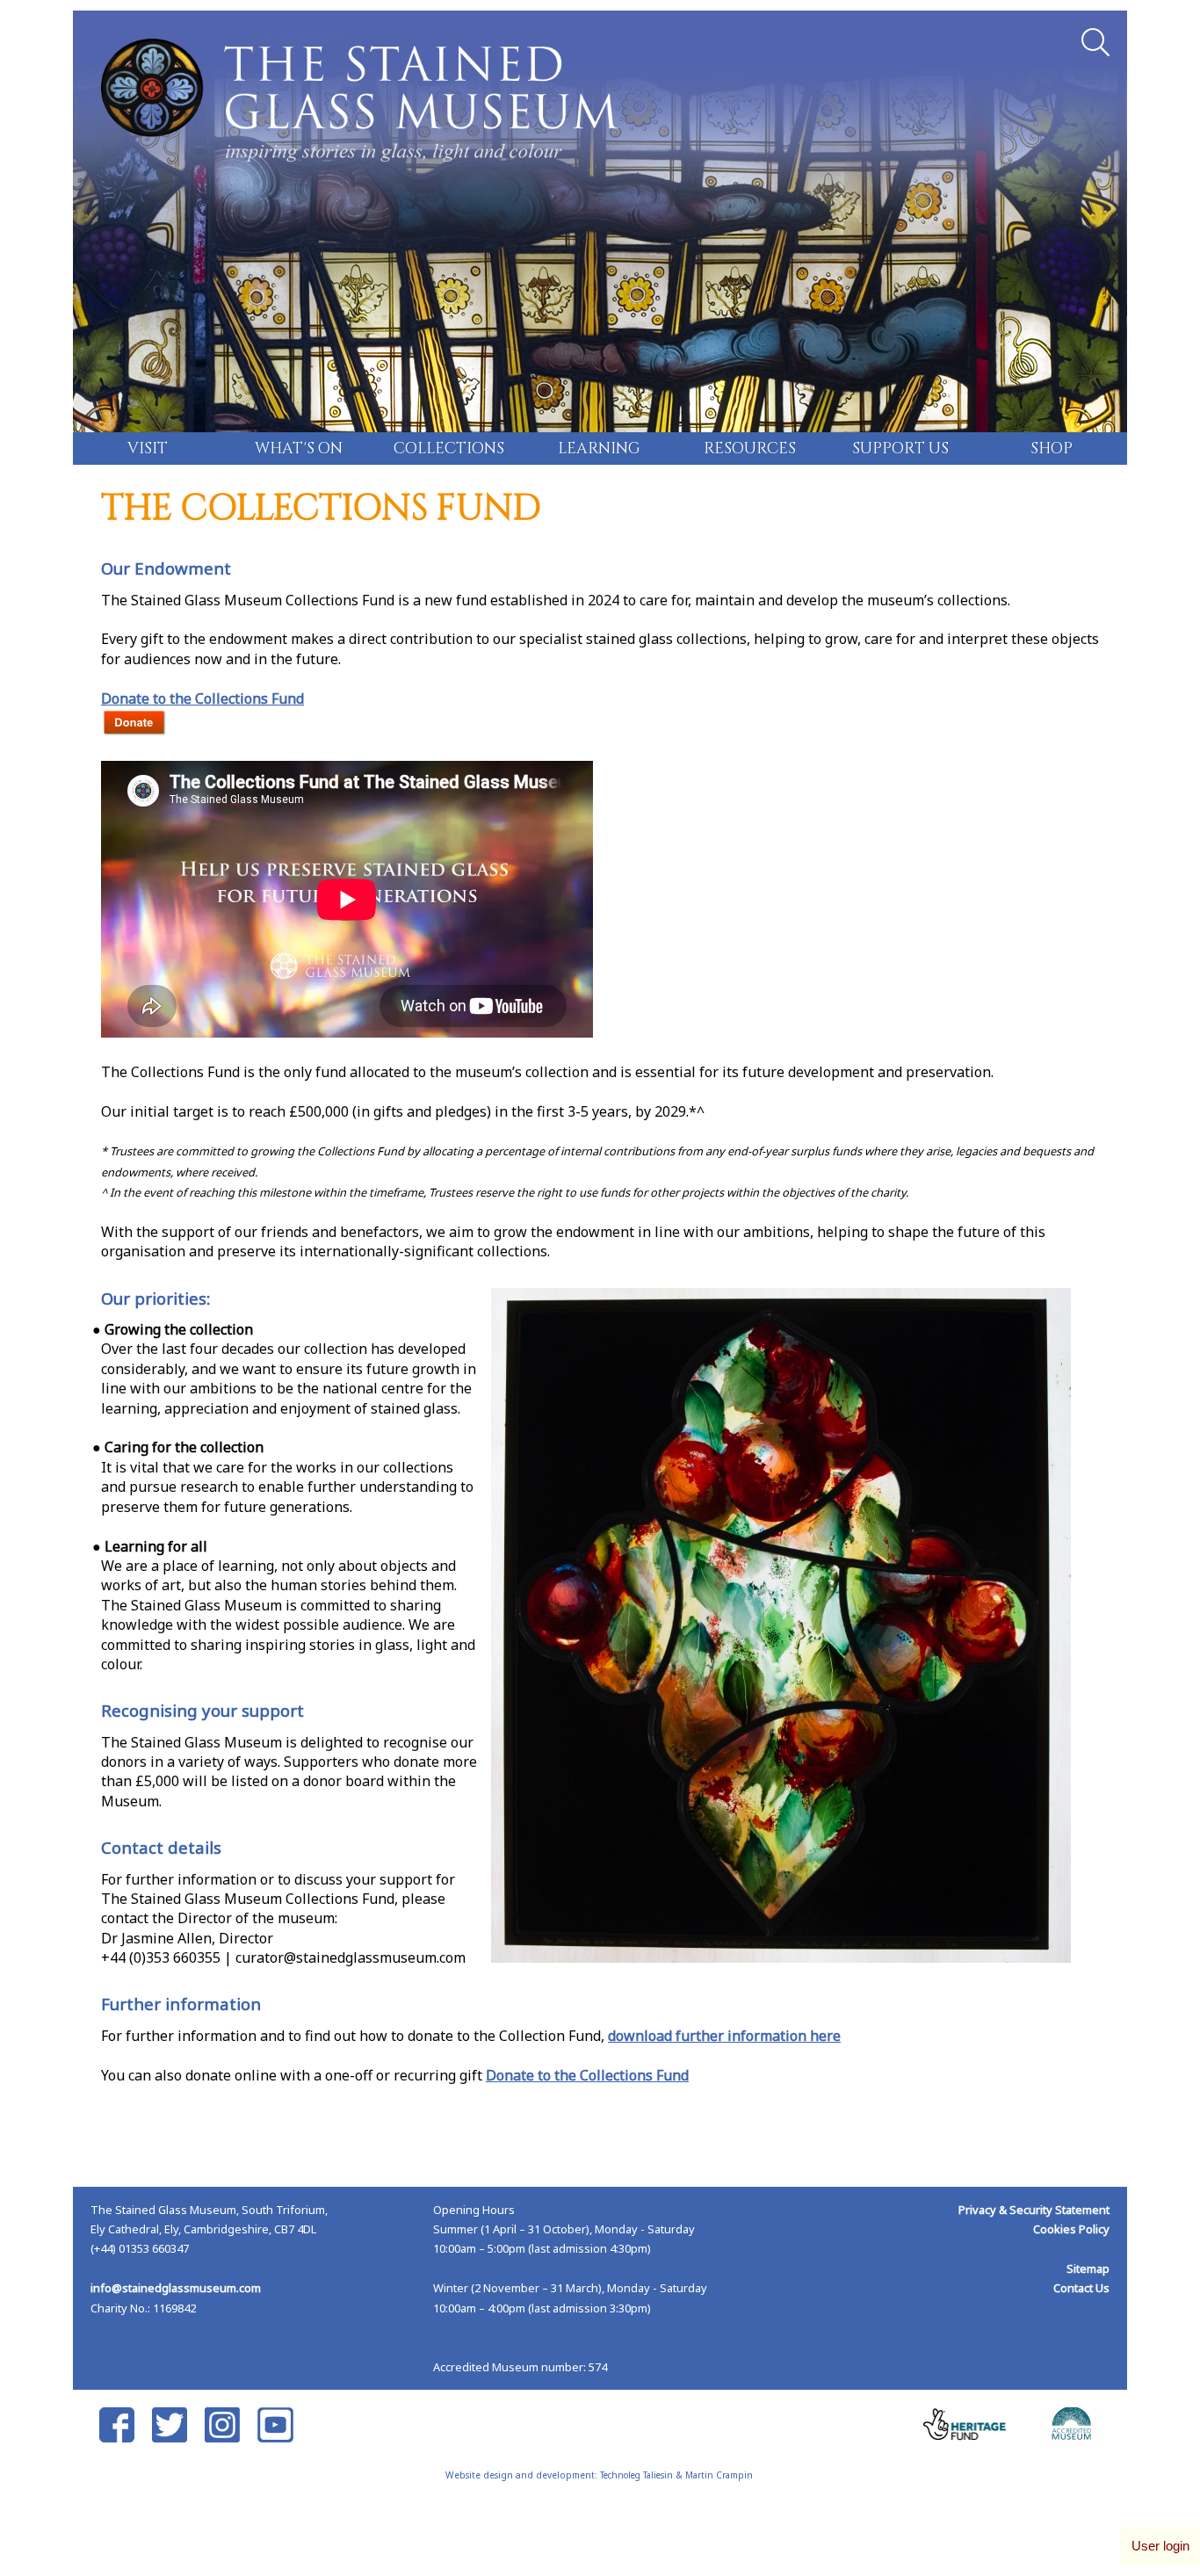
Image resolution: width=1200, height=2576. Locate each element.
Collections (449, 449)
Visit (148, 449)
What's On (299, 449)
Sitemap (1088, 2268)
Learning (599, 449)
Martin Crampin (719, 2475)
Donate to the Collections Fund (202, 698)
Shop (1052, 449)
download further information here (724, 2036)
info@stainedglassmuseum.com (176, 2288)
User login (1160, 2546)
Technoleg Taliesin (636, 2475)
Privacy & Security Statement (1034, 2210)
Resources (750, 449)
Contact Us (1081, 2288)
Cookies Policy (1071, 2229)
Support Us (900, 449)
